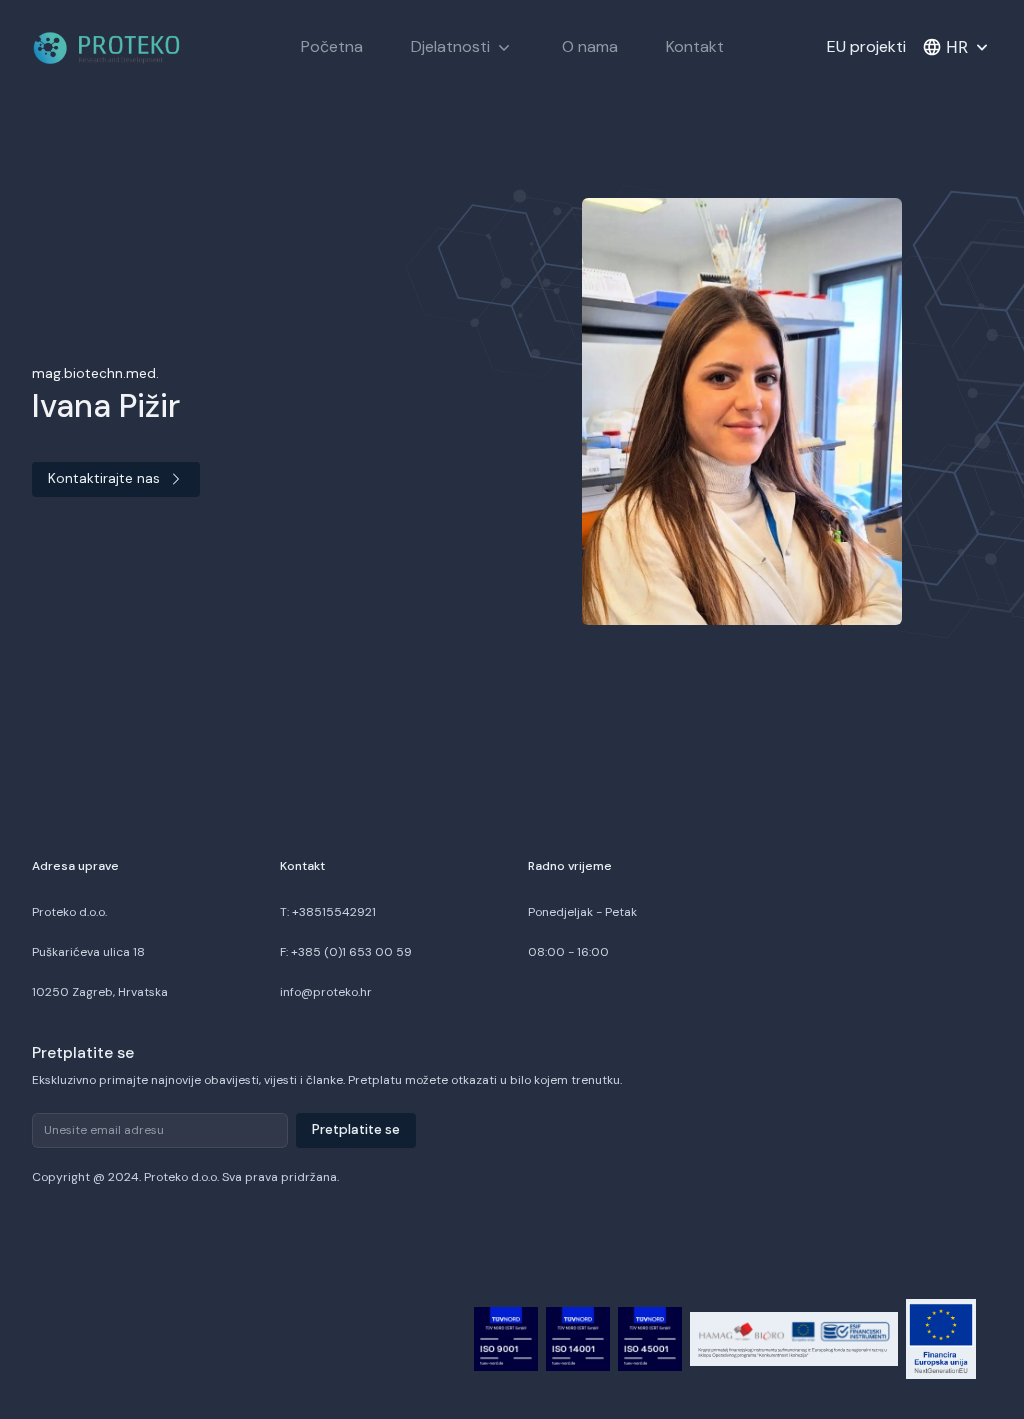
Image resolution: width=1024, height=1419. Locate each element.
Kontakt (695, 46)
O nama (590, 46)
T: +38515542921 (328, 912)
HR (957, 47)
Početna (332, 46)
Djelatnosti (450, 46)
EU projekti (866, 46)
